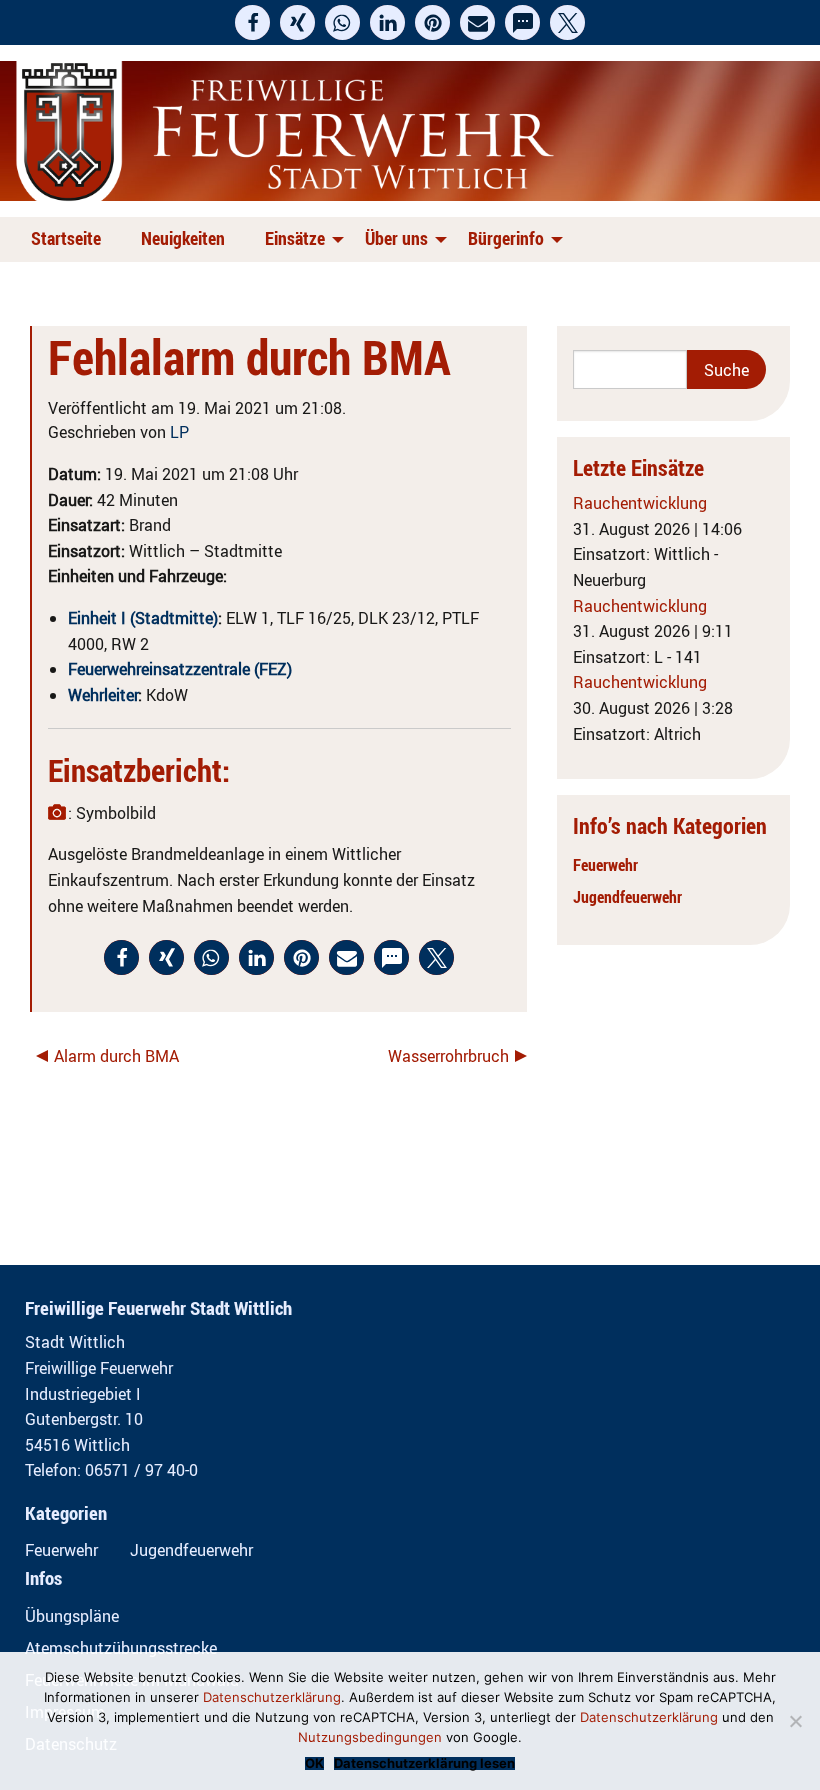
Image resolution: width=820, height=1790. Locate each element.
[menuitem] (70, 239)
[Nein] (795, 1721)
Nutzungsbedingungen (370, 1737)
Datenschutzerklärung (272, 1697)
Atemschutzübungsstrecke (121, 1648)
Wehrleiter (103, 695)
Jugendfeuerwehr (627, 897)
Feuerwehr (605, 865)
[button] (252, 22)
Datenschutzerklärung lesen (424, 1763)
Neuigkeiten (183, 238)
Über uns (396, 238)
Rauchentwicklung (640, 503)
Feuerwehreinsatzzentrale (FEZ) (180, 669)
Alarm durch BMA (116, 1056)
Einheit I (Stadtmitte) (143, 618)
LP (179, 432)
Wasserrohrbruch (448, 1056)
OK (314, 1763)
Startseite (66, 238)
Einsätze (295, 238)
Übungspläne (72, 1616)
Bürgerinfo (506, 238)
